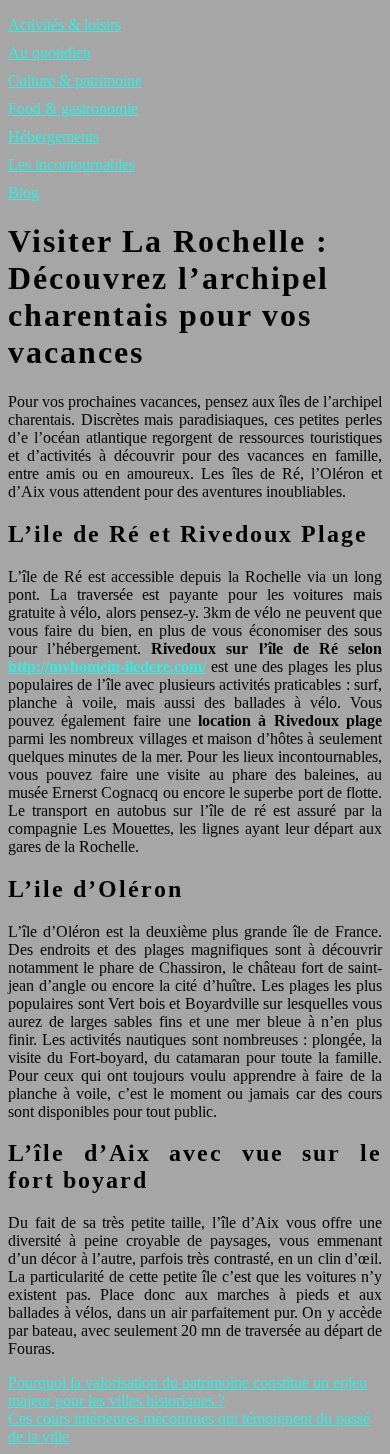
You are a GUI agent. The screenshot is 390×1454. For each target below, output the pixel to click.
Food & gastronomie (73, 108)
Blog (23, 192)
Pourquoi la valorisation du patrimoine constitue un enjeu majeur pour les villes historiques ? (187, 1391)
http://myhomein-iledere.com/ (107, 666)
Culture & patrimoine (75, 80)
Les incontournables (71, 164)
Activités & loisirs (64, 24)
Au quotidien (49, 52)
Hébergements (53, 136)
